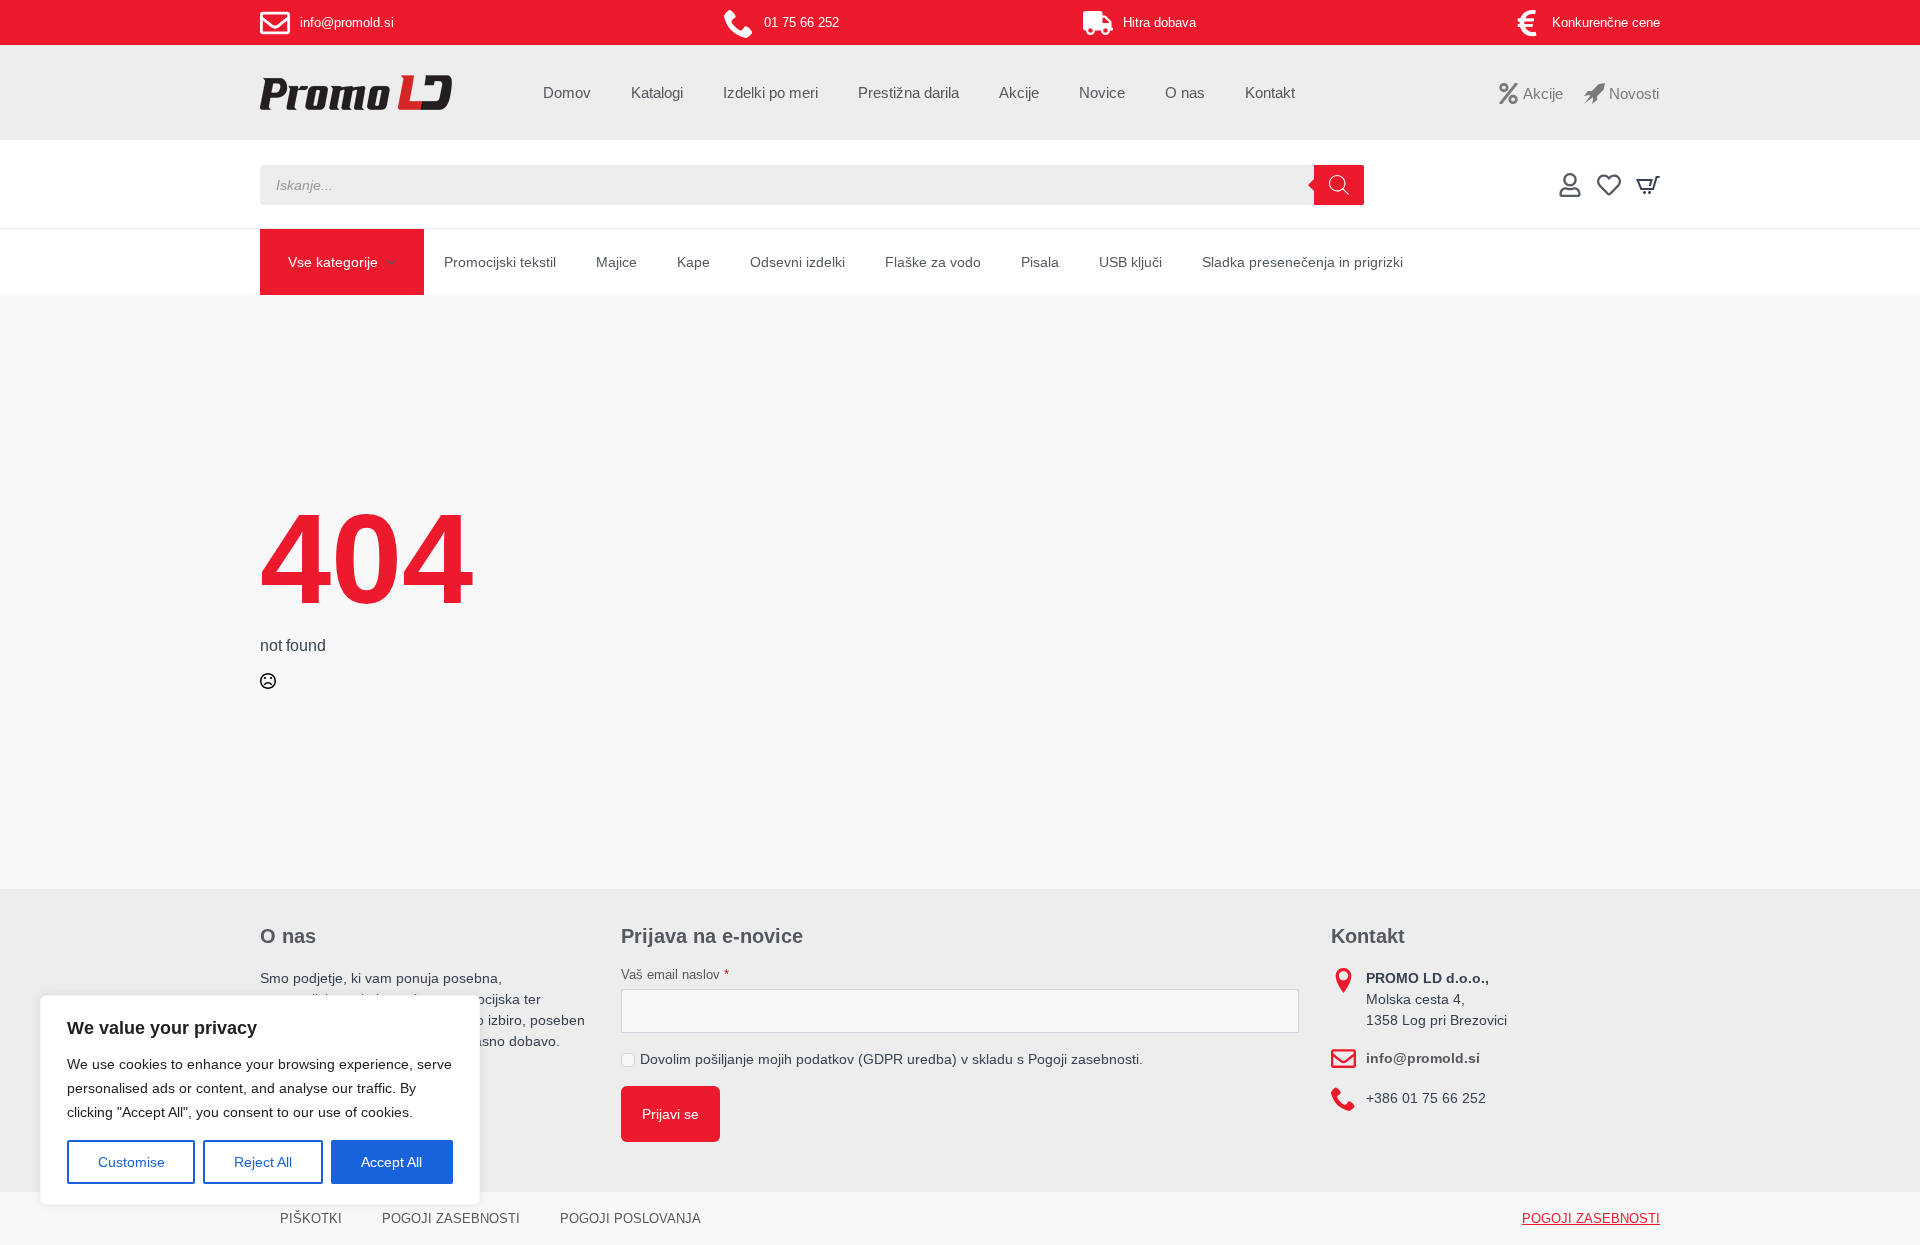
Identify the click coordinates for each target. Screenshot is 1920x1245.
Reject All (263, 1162)
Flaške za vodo (933, 262)
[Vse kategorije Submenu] (397, 262)
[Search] (1339, 185)
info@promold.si (1423, 1058)
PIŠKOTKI (311, 1218)
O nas (1185, 92)
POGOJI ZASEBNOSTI (451, 1218)
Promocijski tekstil (500, 262)
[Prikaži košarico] (1648, 185)
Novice (1102, 92)
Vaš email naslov (675, 974)
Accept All (391, 1162)
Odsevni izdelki (797, 262)
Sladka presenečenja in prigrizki (1302, 262)
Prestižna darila (908, 92)
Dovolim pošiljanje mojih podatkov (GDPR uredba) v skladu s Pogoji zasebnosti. (891, 1059)
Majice (616, 262)
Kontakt (1270, 92)
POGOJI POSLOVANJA (630, 1218)
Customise (131, 1162)
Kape (693, 262)
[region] (260, 1100)
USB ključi (1130, 262)
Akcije (1019, 92)
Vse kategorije (333, 262)
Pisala (1040, 262)
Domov (567, 92)
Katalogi (657, 92)
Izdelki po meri (770, 92)
